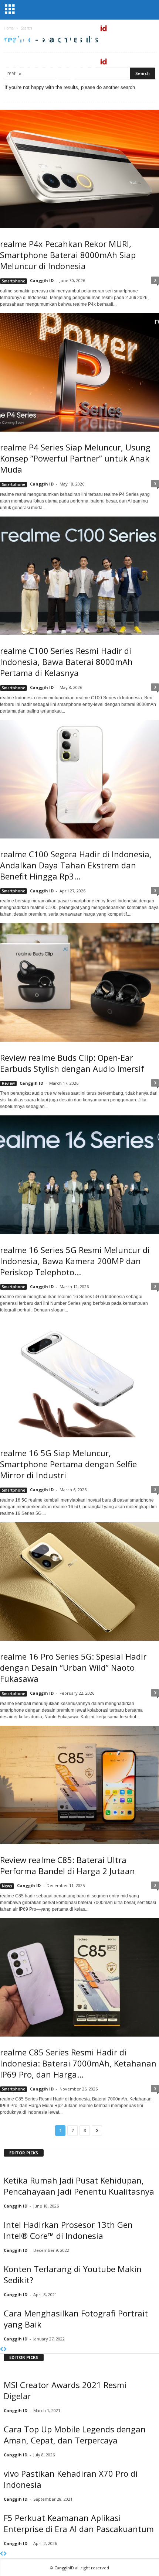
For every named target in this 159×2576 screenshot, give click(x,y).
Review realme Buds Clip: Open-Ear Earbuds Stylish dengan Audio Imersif (72, 1063)
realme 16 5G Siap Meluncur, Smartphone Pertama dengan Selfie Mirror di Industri (68, 1464)
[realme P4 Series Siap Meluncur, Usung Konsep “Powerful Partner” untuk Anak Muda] (79, 372)
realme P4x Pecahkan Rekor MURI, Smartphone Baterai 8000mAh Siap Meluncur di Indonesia (68, 255)
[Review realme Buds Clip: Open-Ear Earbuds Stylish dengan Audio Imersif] (79, 982)
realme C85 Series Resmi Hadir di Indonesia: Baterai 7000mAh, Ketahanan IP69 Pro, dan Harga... (78, 2063)
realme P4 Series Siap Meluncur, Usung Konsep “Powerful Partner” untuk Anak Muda (75, 458)
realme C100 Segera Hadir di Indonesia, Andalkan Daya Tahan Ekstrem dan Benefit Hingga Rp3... (76, 865)
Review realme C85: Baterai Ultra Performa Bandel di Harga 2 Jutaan (67, 1865)
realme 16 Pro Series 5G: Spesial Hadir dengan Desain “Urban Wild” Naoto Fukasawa (73, 1667)
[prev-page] (2, 2349)
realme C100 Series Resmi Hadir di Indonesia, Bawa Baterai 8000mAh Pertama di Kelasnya (66, 662)
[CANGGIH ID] (79, 70)
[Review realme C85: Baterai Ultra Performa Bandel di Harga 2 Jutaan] (79, 1785)
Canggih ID (42, 280)
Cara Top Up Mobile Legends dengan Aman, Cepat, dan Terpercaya (75, 2435)
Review (8, 1083)
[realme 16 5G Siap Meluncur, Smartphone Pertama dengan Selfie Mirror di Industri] (79, 1378)
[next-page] (5, 2349)
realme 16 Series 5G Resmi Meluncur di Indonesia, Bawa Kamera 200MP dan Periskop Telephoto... (75, 1261)
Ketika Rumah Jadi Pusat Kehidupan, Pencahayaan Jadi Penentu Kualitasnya (79, 2186)
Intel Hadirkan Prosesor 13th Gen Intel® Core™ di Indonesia (68, 2230)
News (7, 1886)
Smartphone (13, 281)
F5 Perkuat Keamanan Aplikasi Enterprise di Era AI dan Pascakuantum (79, 2523)
